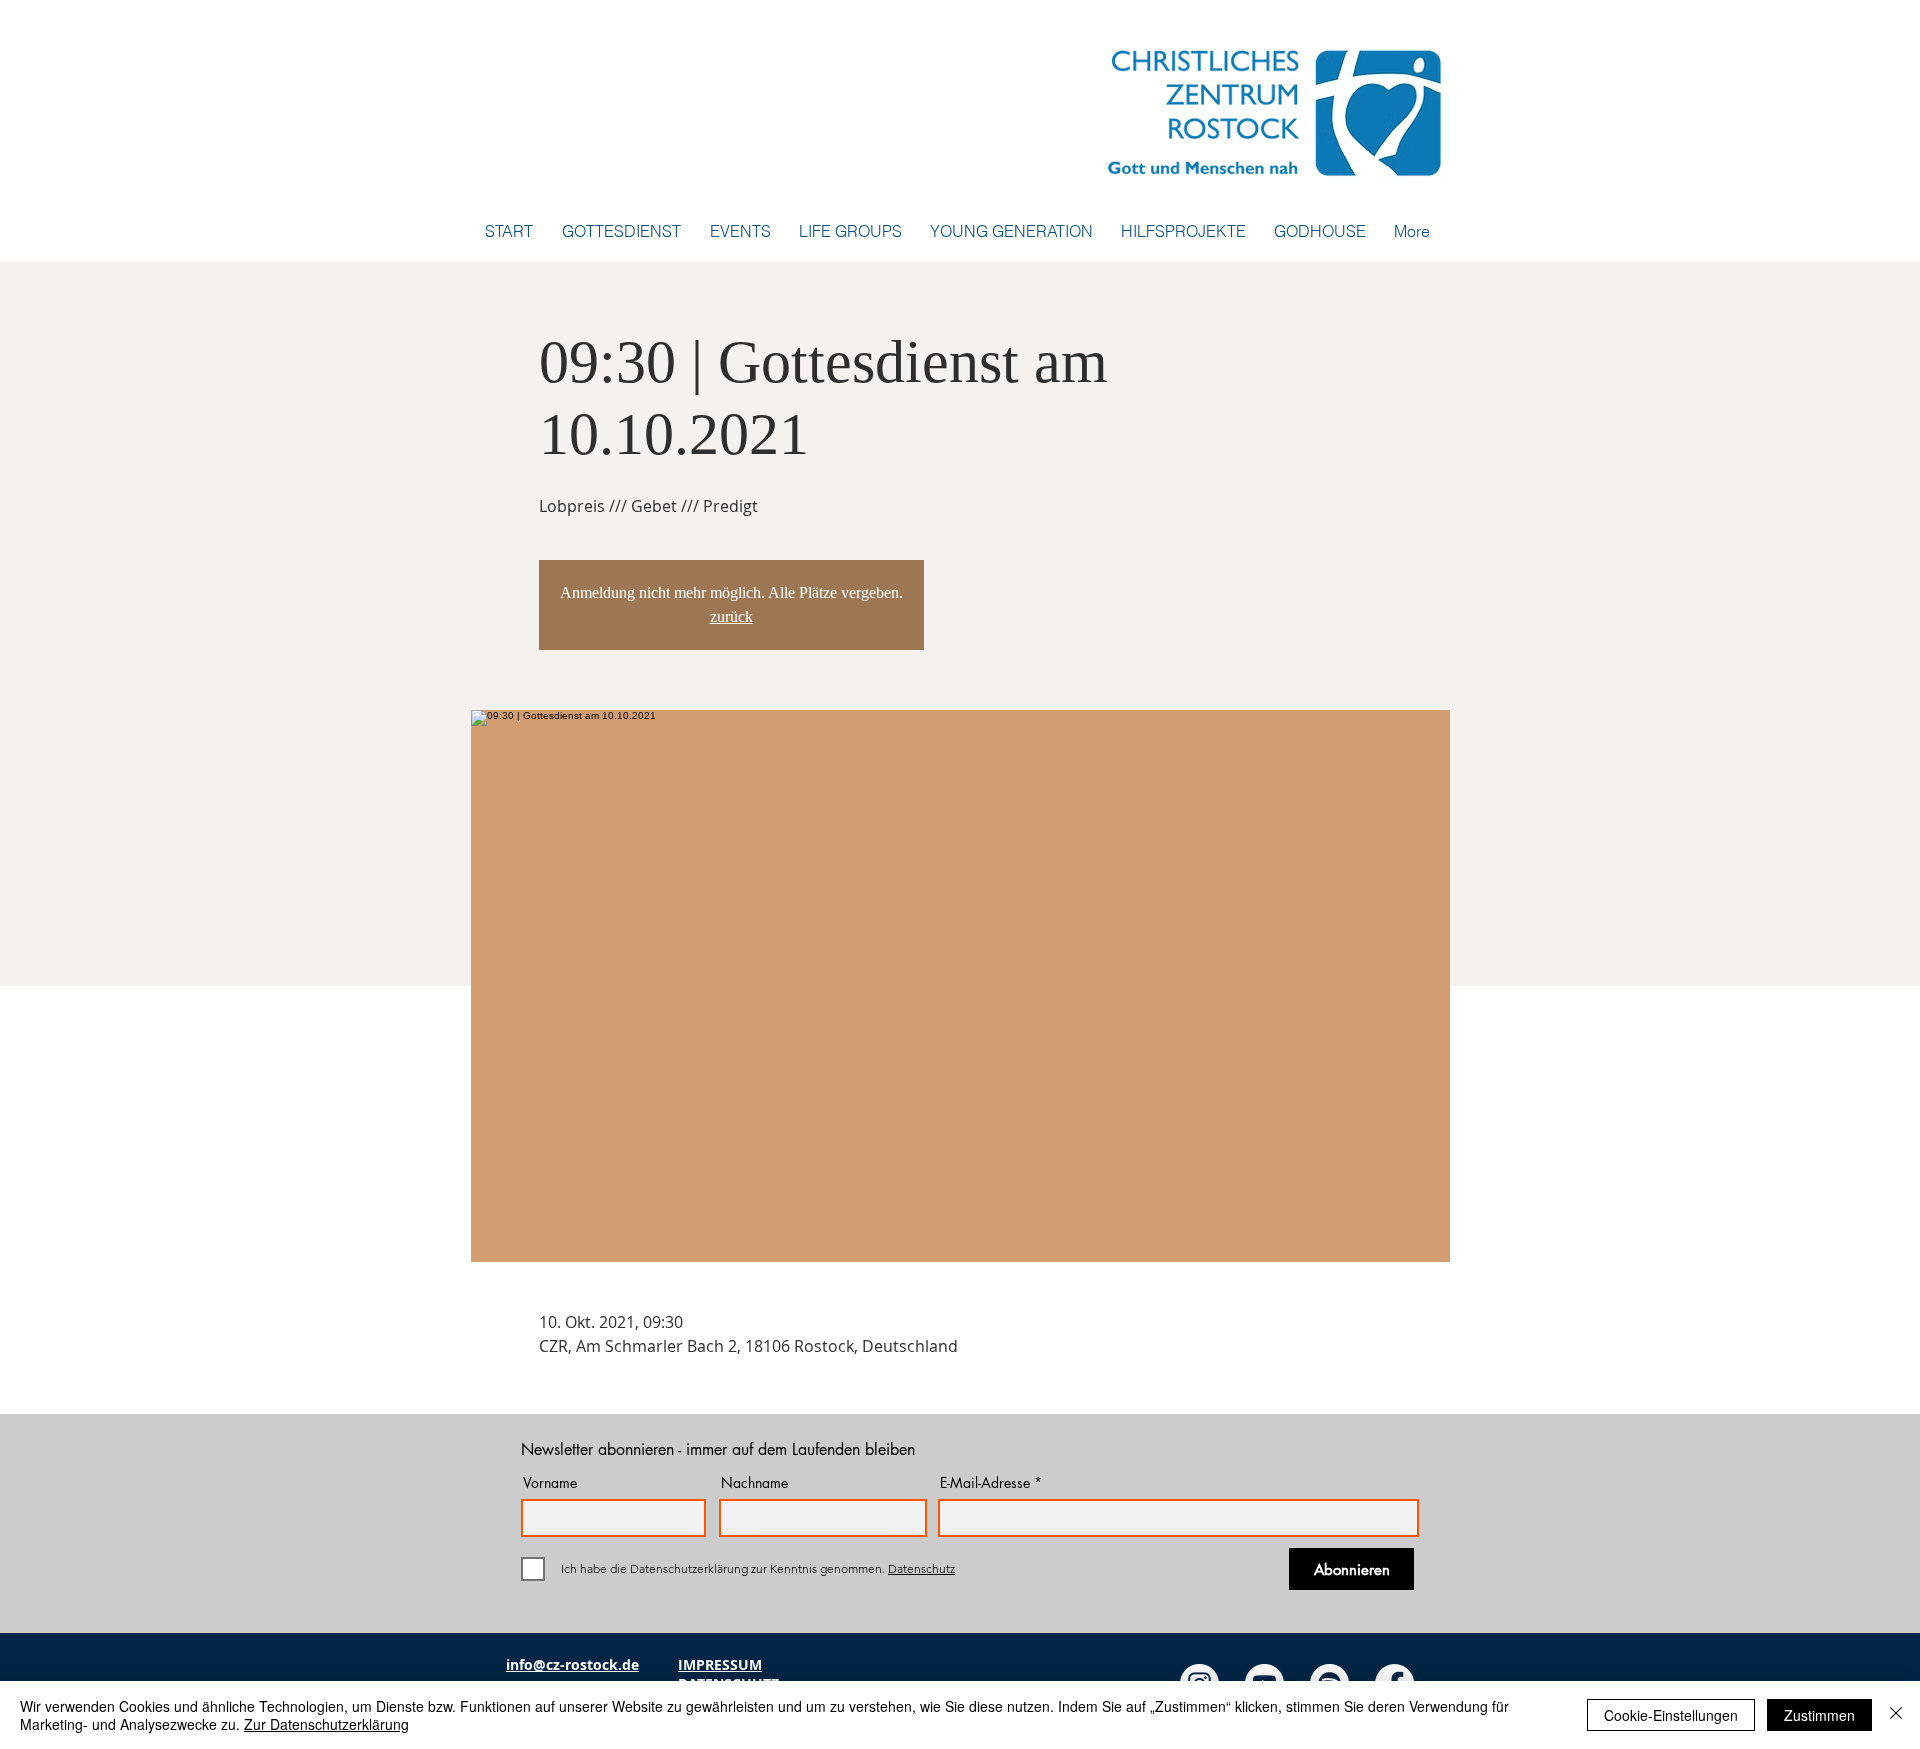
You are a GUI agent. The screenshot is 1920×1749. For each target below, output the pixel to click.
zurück (731, 616)
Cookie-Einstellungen (1671, 1715)
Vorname (550, 1483)
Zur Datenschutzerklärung (326, 1724)
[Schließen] (1896, 1715)
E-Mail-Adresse (985, 1483)
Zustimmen (1819, 1715)
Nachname (754, 1483)
